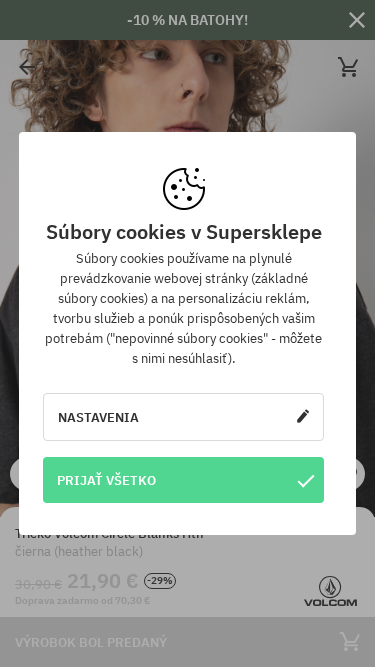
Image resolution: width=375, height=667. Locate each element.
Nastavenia (98, 417)
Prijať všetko (106, 480)
